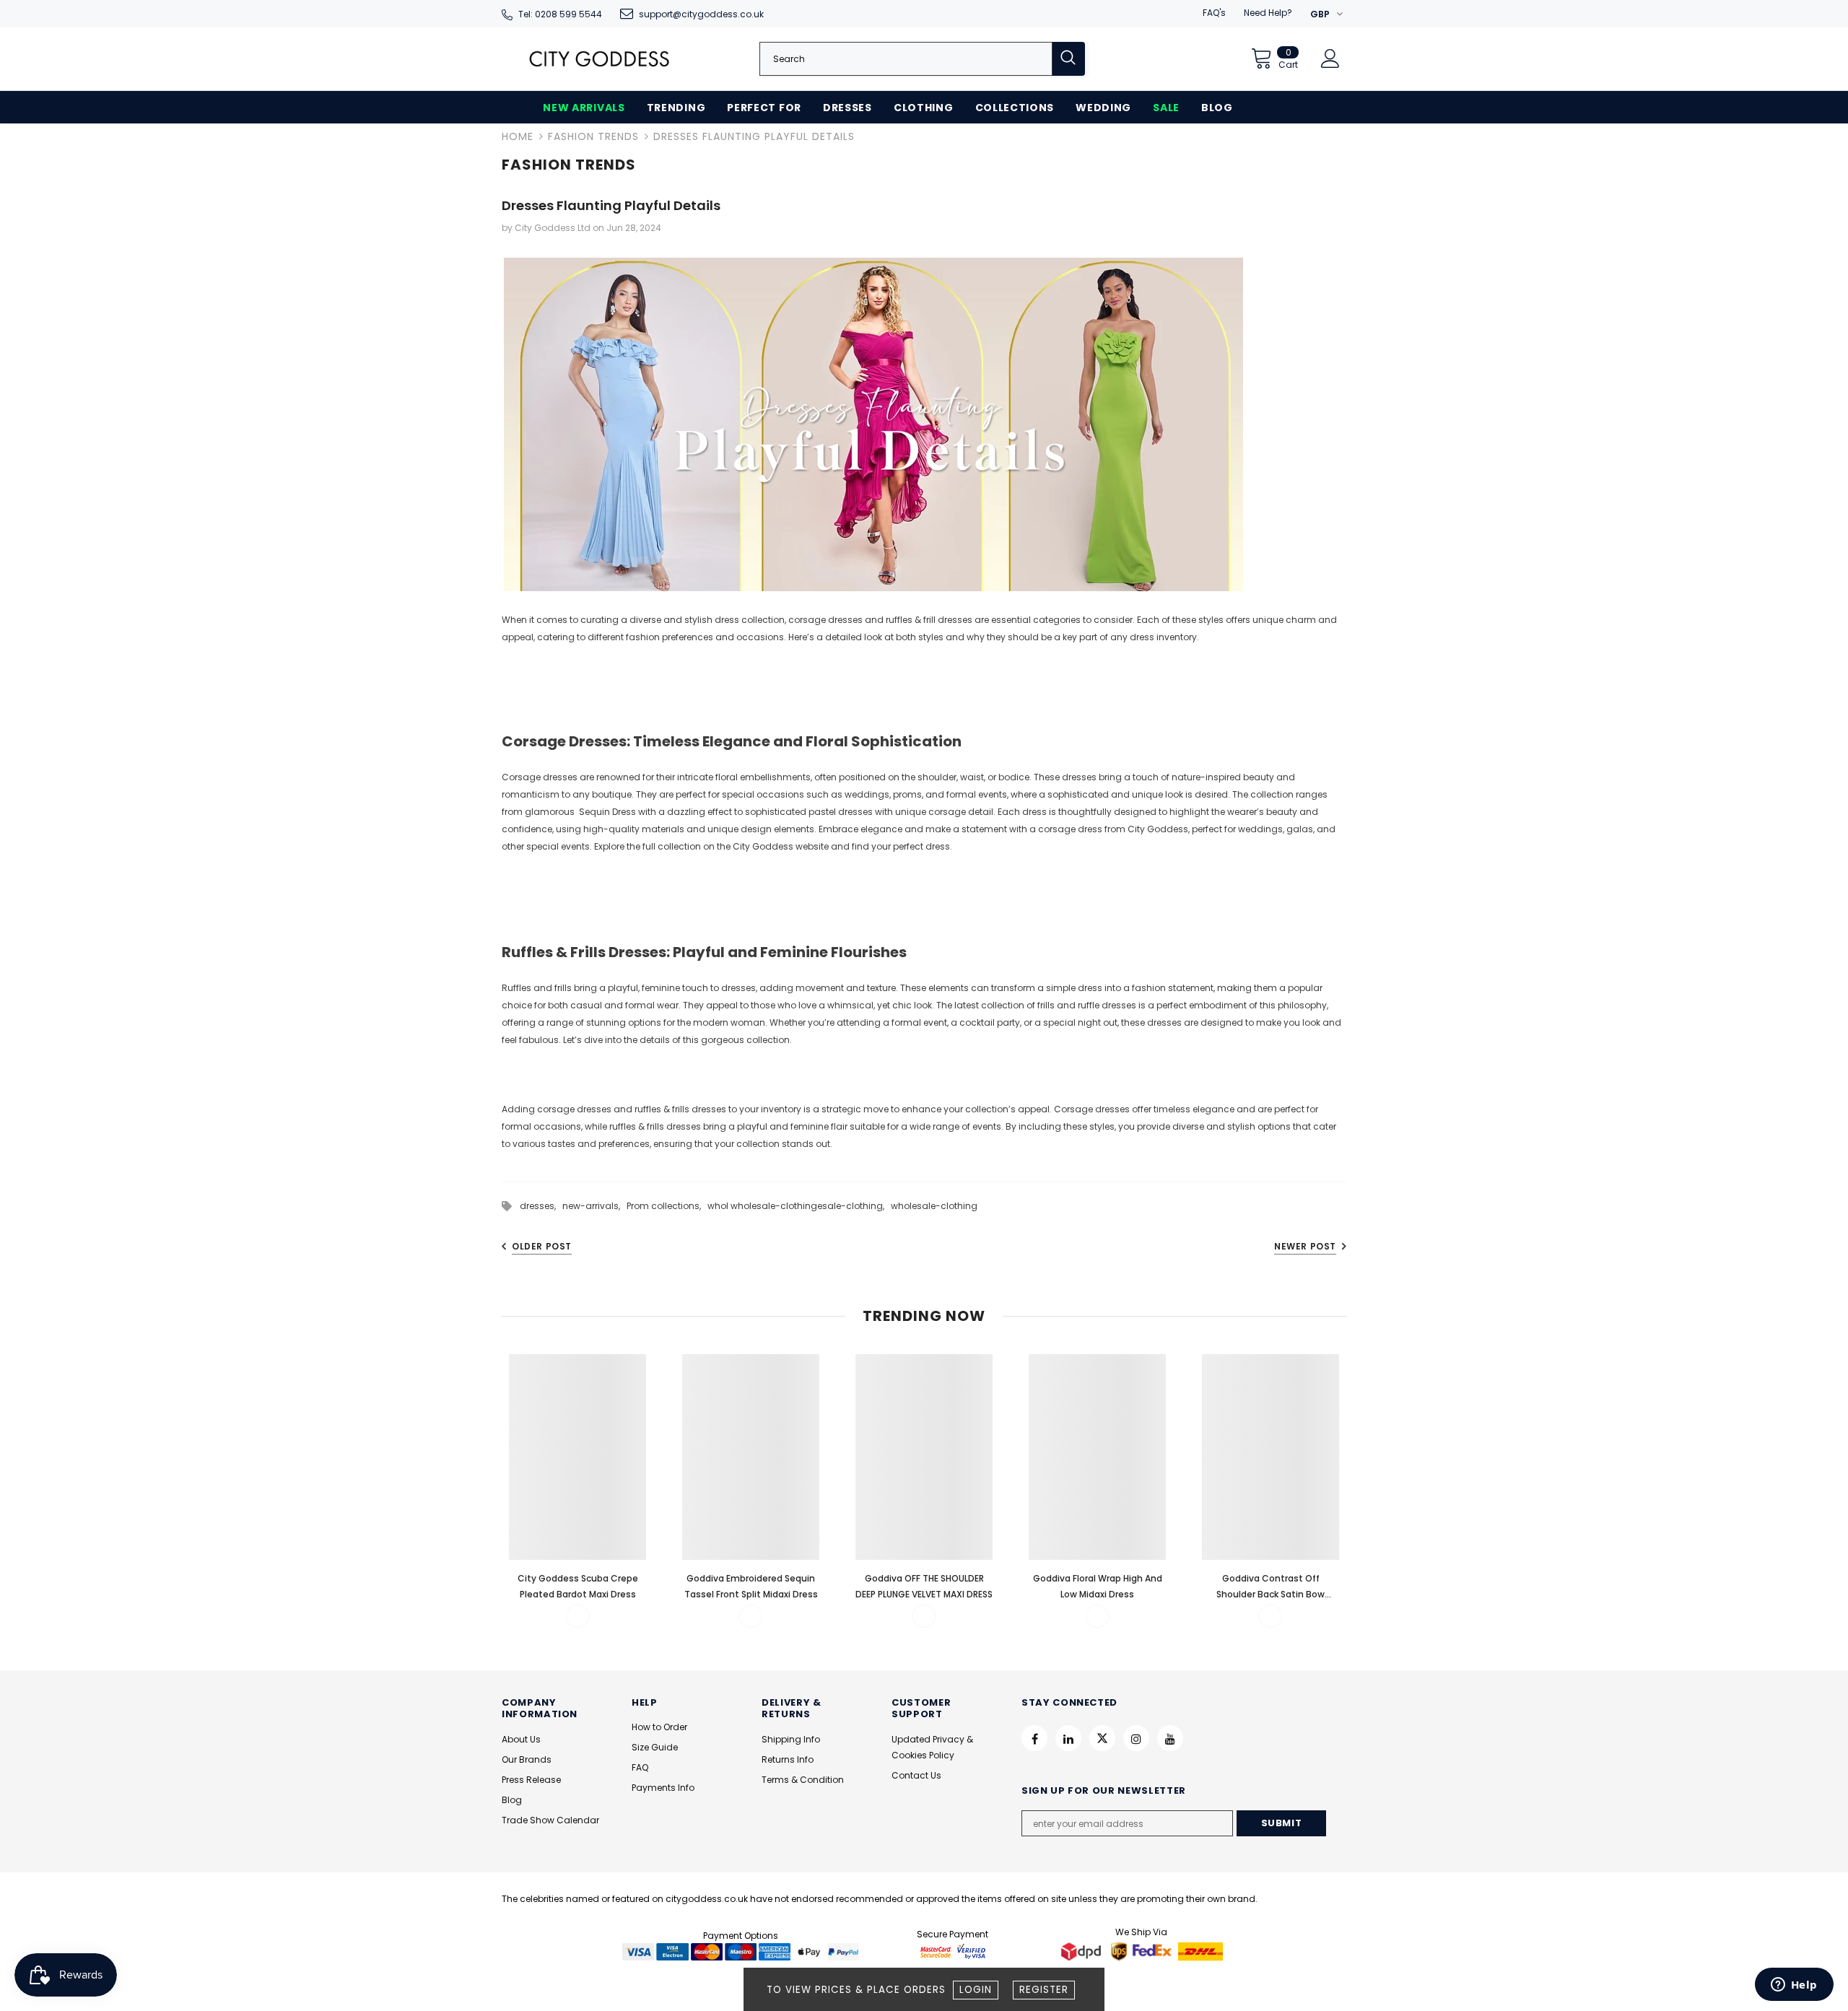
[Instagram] (1136, 1738)
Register (1044, 1990)
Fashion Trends (593, 136)
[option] (577, 1491)
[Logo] (599, 59)
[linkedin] (1068, 1738)
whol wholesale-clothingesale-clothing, (799, 1206)
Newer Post (1305, 1246)
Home (518, 136)
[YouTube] (1170, 1738)
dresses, (541, 1206)
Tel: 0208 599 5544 (560, 14)
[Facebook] (1034, 1738)
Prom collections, (667, 1206)
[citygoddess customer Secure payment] (953, 1951)
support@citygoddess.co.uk (701, 14)
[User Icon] (1330, 58)
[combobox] (906, 59)
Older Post (542, 1246)
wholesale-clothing (934, 1206)
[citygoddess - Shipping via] (1083, 1951)
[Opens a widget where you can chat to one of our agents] (1794, 1986)
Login (976, 1990)
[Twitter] (1102, 1738)
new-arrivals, (594, 1206)
